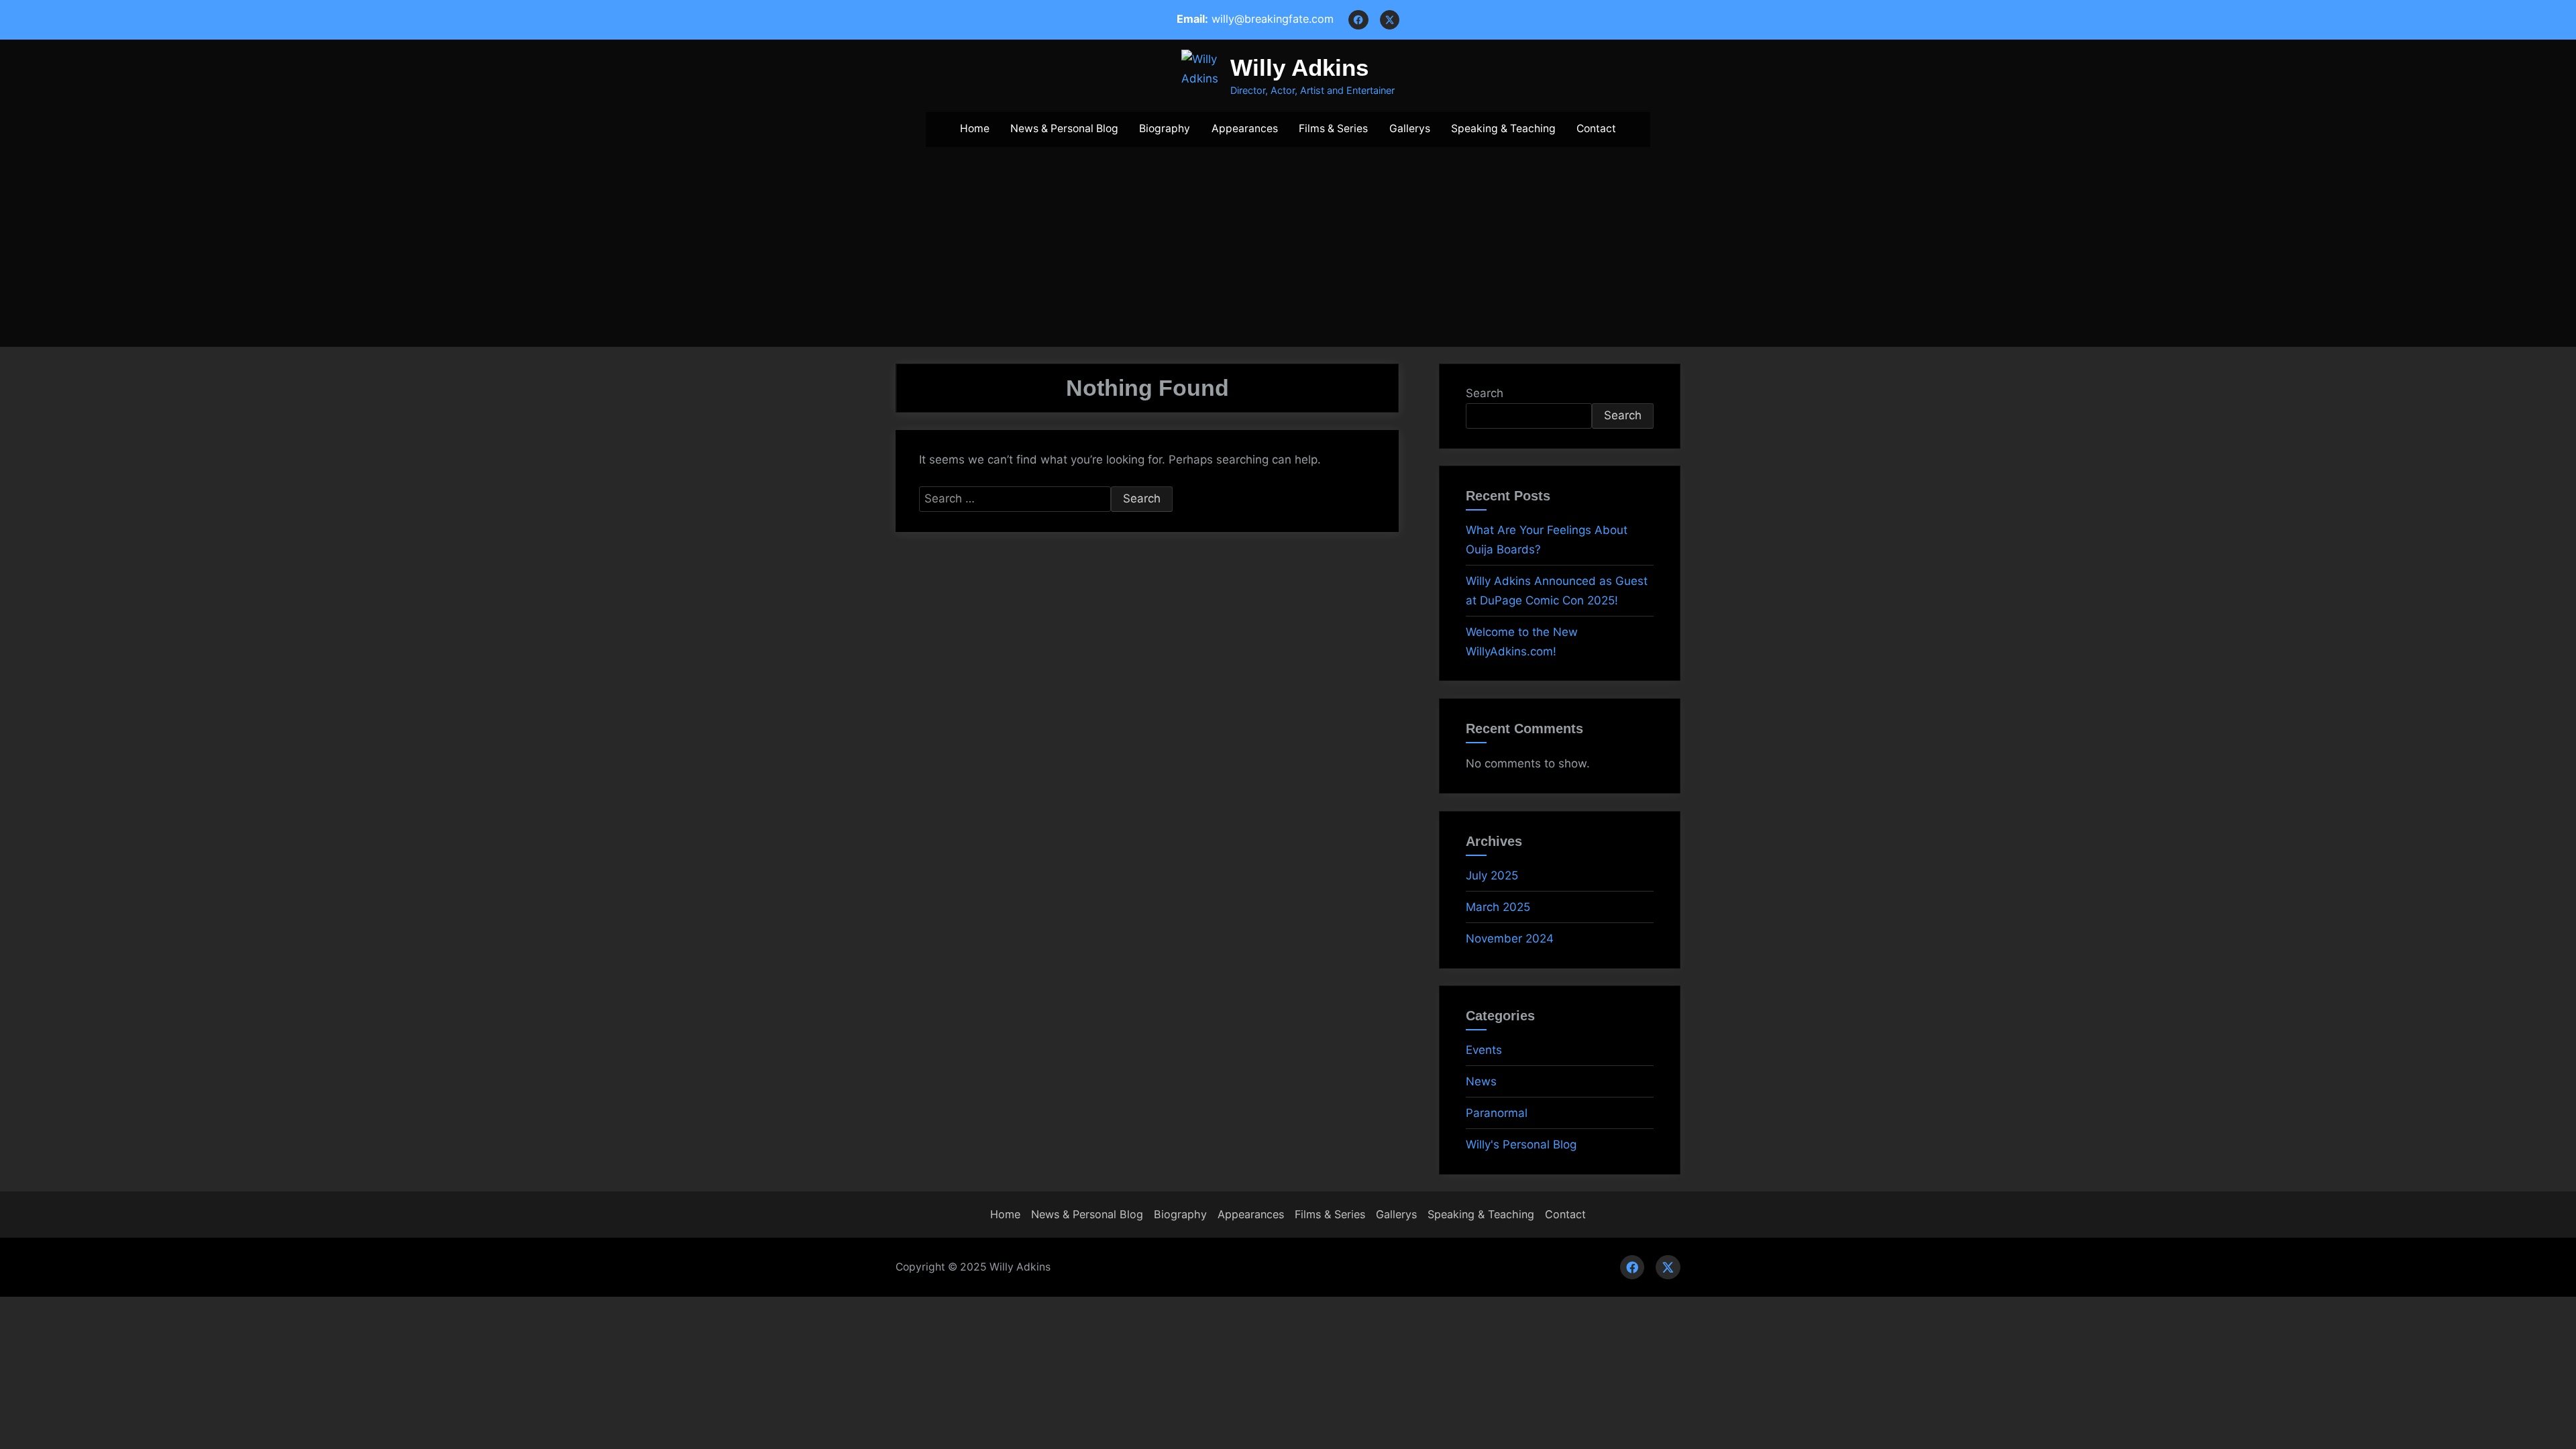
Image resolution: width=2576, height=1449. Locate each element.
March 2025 (1498, 907)
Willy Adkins (1299, 67)
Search (1485, 393)
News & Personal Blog (1064, 128)
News (1481, 1081)
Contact (1596, 128)
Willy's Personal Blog (1521, 1144)
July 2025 (1492, 875)
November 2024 (1510, 938)
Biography (1165, 128)
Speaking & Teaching (1503, 128)
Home (975, 128)
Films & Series (1333, 128)
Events (1484, 1050)
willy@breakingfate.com (1273, 19)
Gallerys (1410, 128)
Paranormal (1497, 1113)
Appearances (1245, 128)
